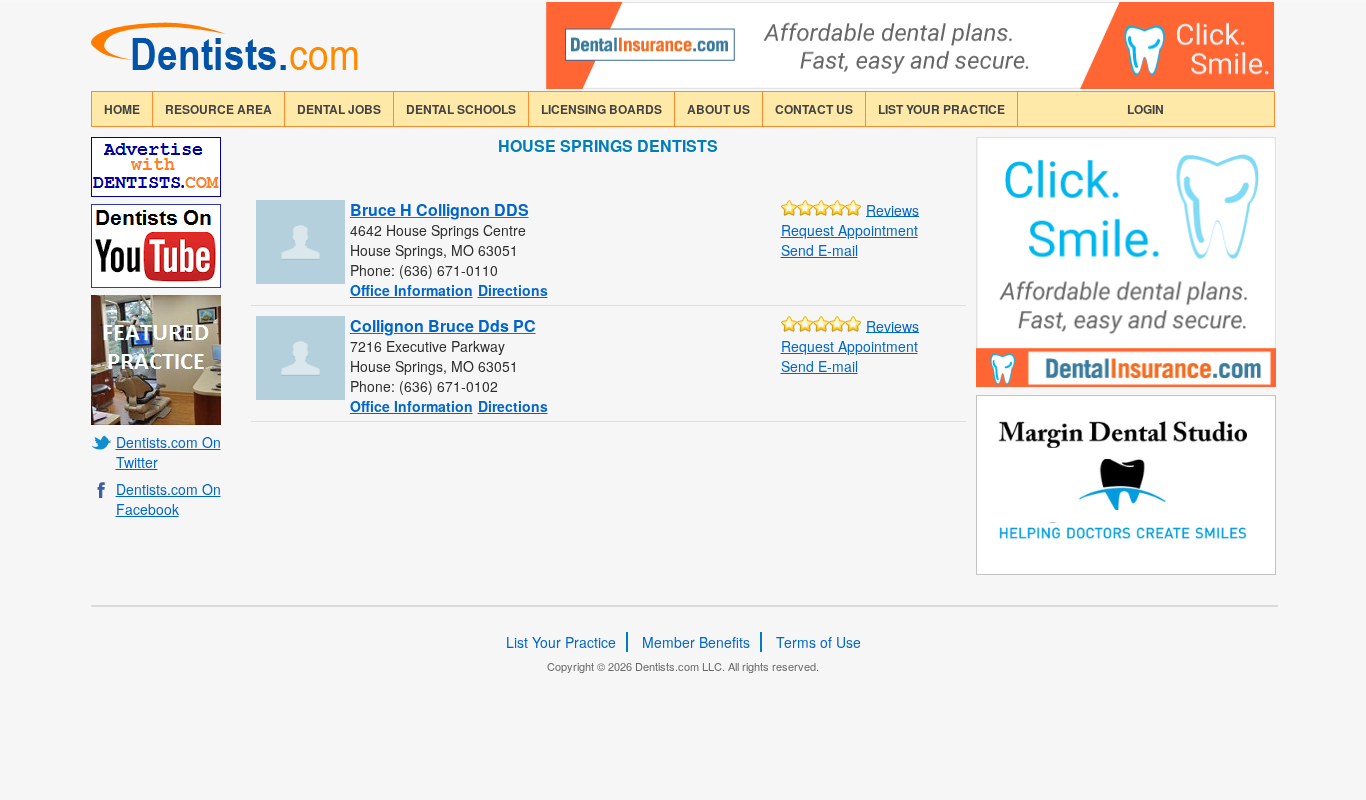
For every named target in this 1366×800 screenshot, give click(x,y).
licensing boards (601, 109)
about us (718, 109)
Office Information (411, 290)
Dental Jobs (339, 109)
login (1145, 109)
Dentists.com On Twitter (168, 452)
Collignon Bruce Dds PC (443, 325)
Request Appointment (849, 230)
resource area (218, 109)
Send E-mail (819, 250)
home (122, 109)
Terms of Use (818, 642)
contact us (814, 109)
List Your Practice (941, 109)
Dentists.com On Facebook (168, 499)
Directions (513, 290)
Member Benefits (696, 642)
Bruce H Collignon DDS (439, 209)
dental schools (461, 109)
